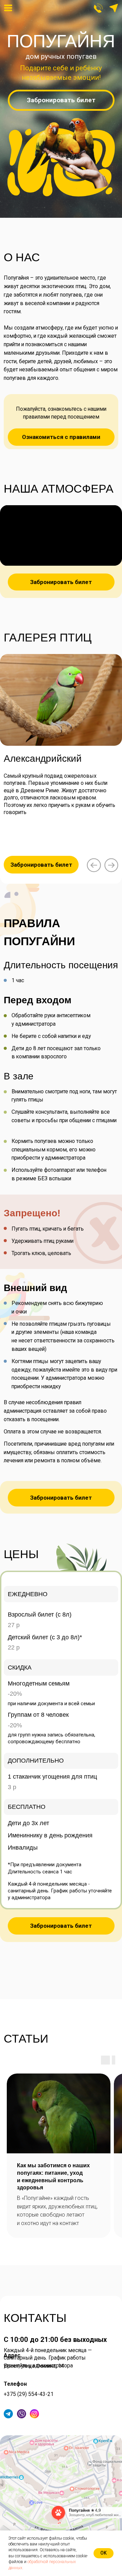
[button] (114, 8)
